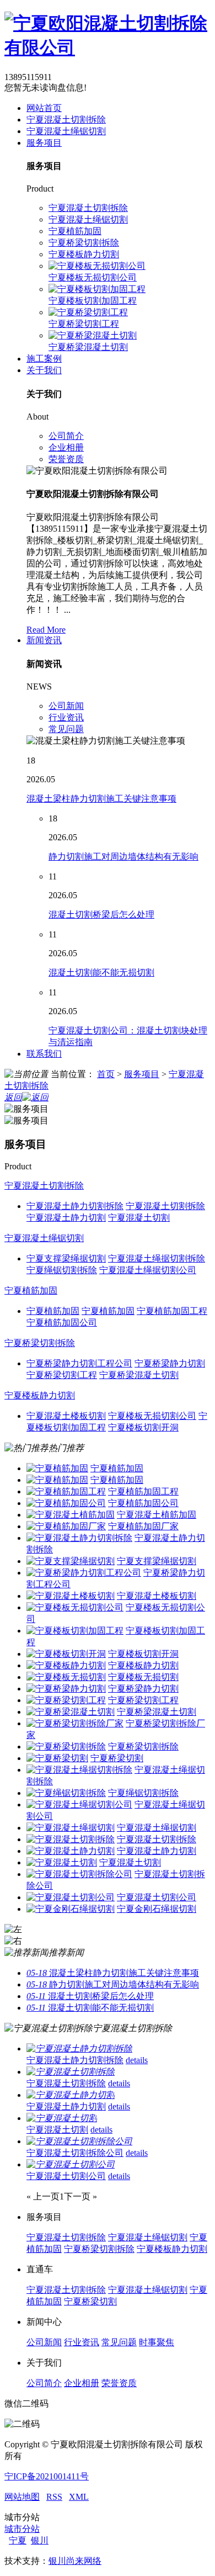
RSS (54, 2497)
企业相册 (66, 447)
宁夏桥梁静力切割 (143, 1689)
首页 (106, 1074)
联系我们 (44, 1054)
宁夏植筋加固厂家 (143, 1526)
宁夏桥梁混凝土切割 (88, 347)
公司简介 (66, 436)
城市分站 (22, 2529)
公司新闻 (66, 706)
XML (79, 2497)
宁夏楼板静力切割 (84, 254)
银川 (40, 2540)
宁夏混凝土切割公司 (157, 1897)
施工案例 (44, 359)
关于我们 (44, 370)
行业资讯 (66, 717)
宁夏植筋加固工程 (143, 1491)
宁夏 (18, 2540)
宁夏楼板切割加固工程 (93, 301)
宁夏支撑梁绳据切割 (157, 1561)
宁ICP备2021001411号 (47, 2476)
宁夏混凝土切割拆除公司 (75, 2153)
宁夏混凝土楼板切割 (157, 1596)
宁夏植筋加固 (75, 231)
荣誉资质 (66, 459)
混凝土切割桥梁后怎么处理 (101, 915)
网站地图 (22, 2497)
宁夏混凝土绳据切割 (157, 1828)
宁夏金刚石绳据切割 (157, 1909)
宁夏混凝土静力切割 (157, 1851)
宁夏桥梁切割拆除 (84, 243)
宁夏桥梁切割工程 (84, 324)
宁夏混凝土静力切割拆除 (75, 2060)
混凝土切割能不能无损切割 (101, 972)
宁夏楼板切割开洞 (143, 1654)
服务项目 (44, 143)
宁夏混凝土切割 (130, 1862)
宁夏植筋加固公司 (143, 1503)
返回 (13, 1097)
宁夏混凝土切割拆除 (66, 120)
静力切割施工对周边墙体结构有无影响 (123, 857)
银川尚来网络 (75, 2561)
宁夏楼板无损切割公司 (93, 277)
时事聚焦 (157, 2342)
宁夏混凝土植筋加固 (157, 1515)
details (137, 2060)
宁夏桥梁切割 (117, 1758)
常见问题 (66, 729)
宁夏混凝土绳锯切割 (66, 131)
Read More (46, 630)
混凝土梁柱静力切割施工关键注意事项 (101, 799)
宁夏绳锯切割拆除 (143, 1793)
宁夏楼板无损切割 (143, 1677)
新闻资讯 (44, 640)
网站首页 (44, 108)
